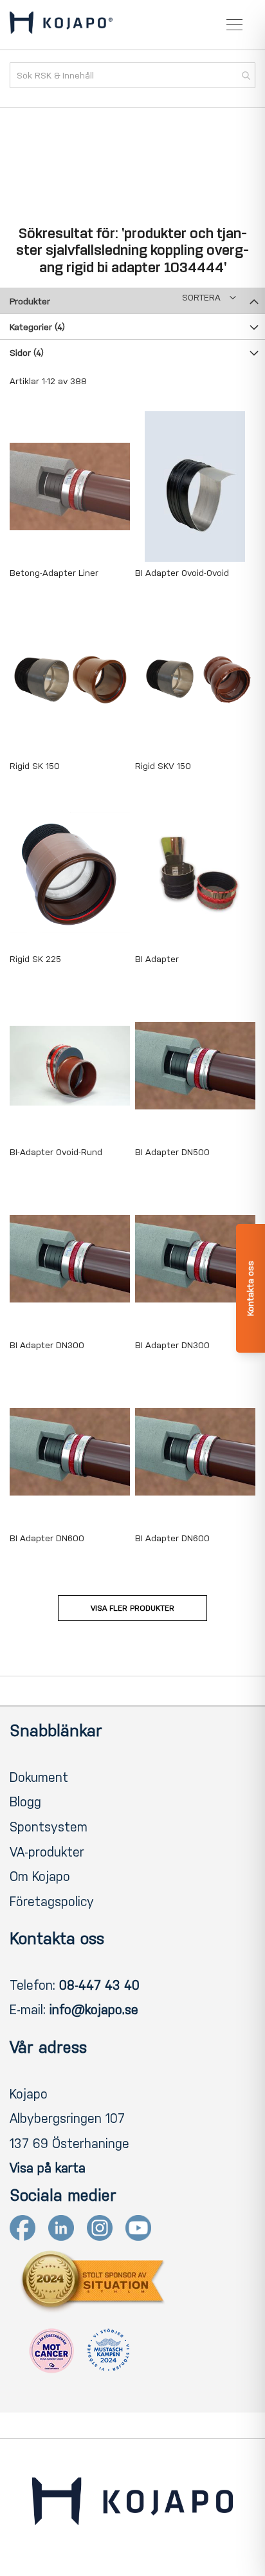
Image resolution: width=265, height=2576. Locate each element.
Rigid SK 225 (35, 959)
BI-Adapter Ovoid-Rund (56, 1152)
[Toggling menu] (234, 25)
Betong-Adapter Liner (54, 573)
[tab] (132, 301)
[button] (209, 298)
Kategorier (37, 327)
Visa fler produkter (132, 1608)
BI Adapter (157, 959)
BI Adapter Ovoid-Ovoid (182, 573)
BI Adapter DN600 (47, 1538)
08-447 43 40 (99, 1985)
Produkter (30, 301)
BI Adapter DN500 (172, 1152)
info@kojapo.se (94, 2010)
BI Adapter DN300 (47, 1345)
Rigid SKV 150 (163, 766)
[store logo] (61, 25)
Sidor (27, 353)
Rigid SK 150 (35, 766)
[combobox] (132, 75)
